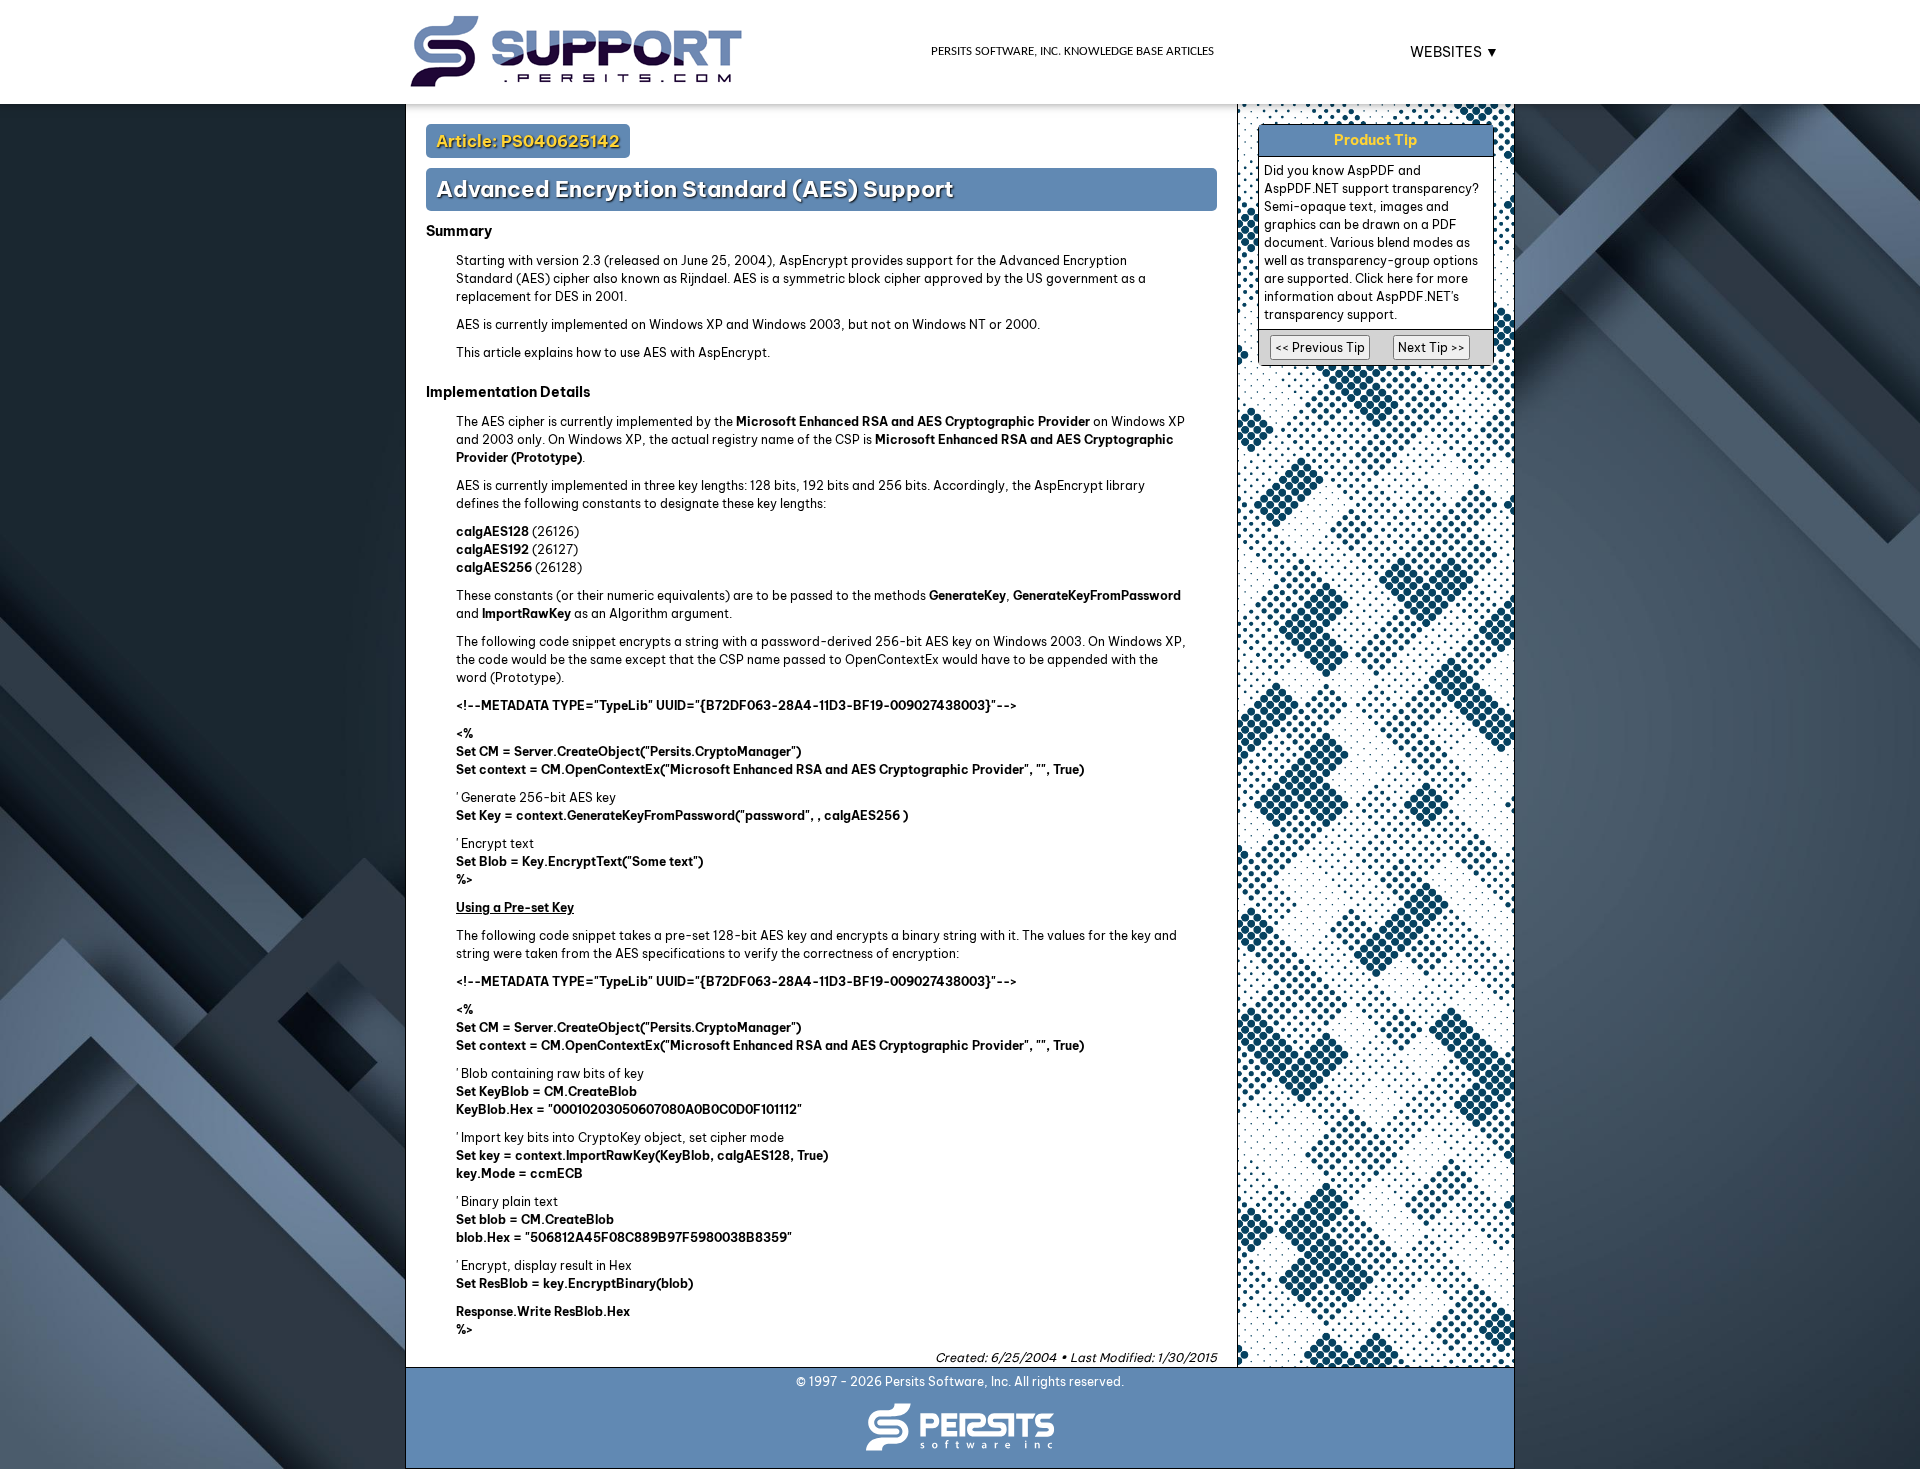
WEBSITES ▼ (1454, 52)
